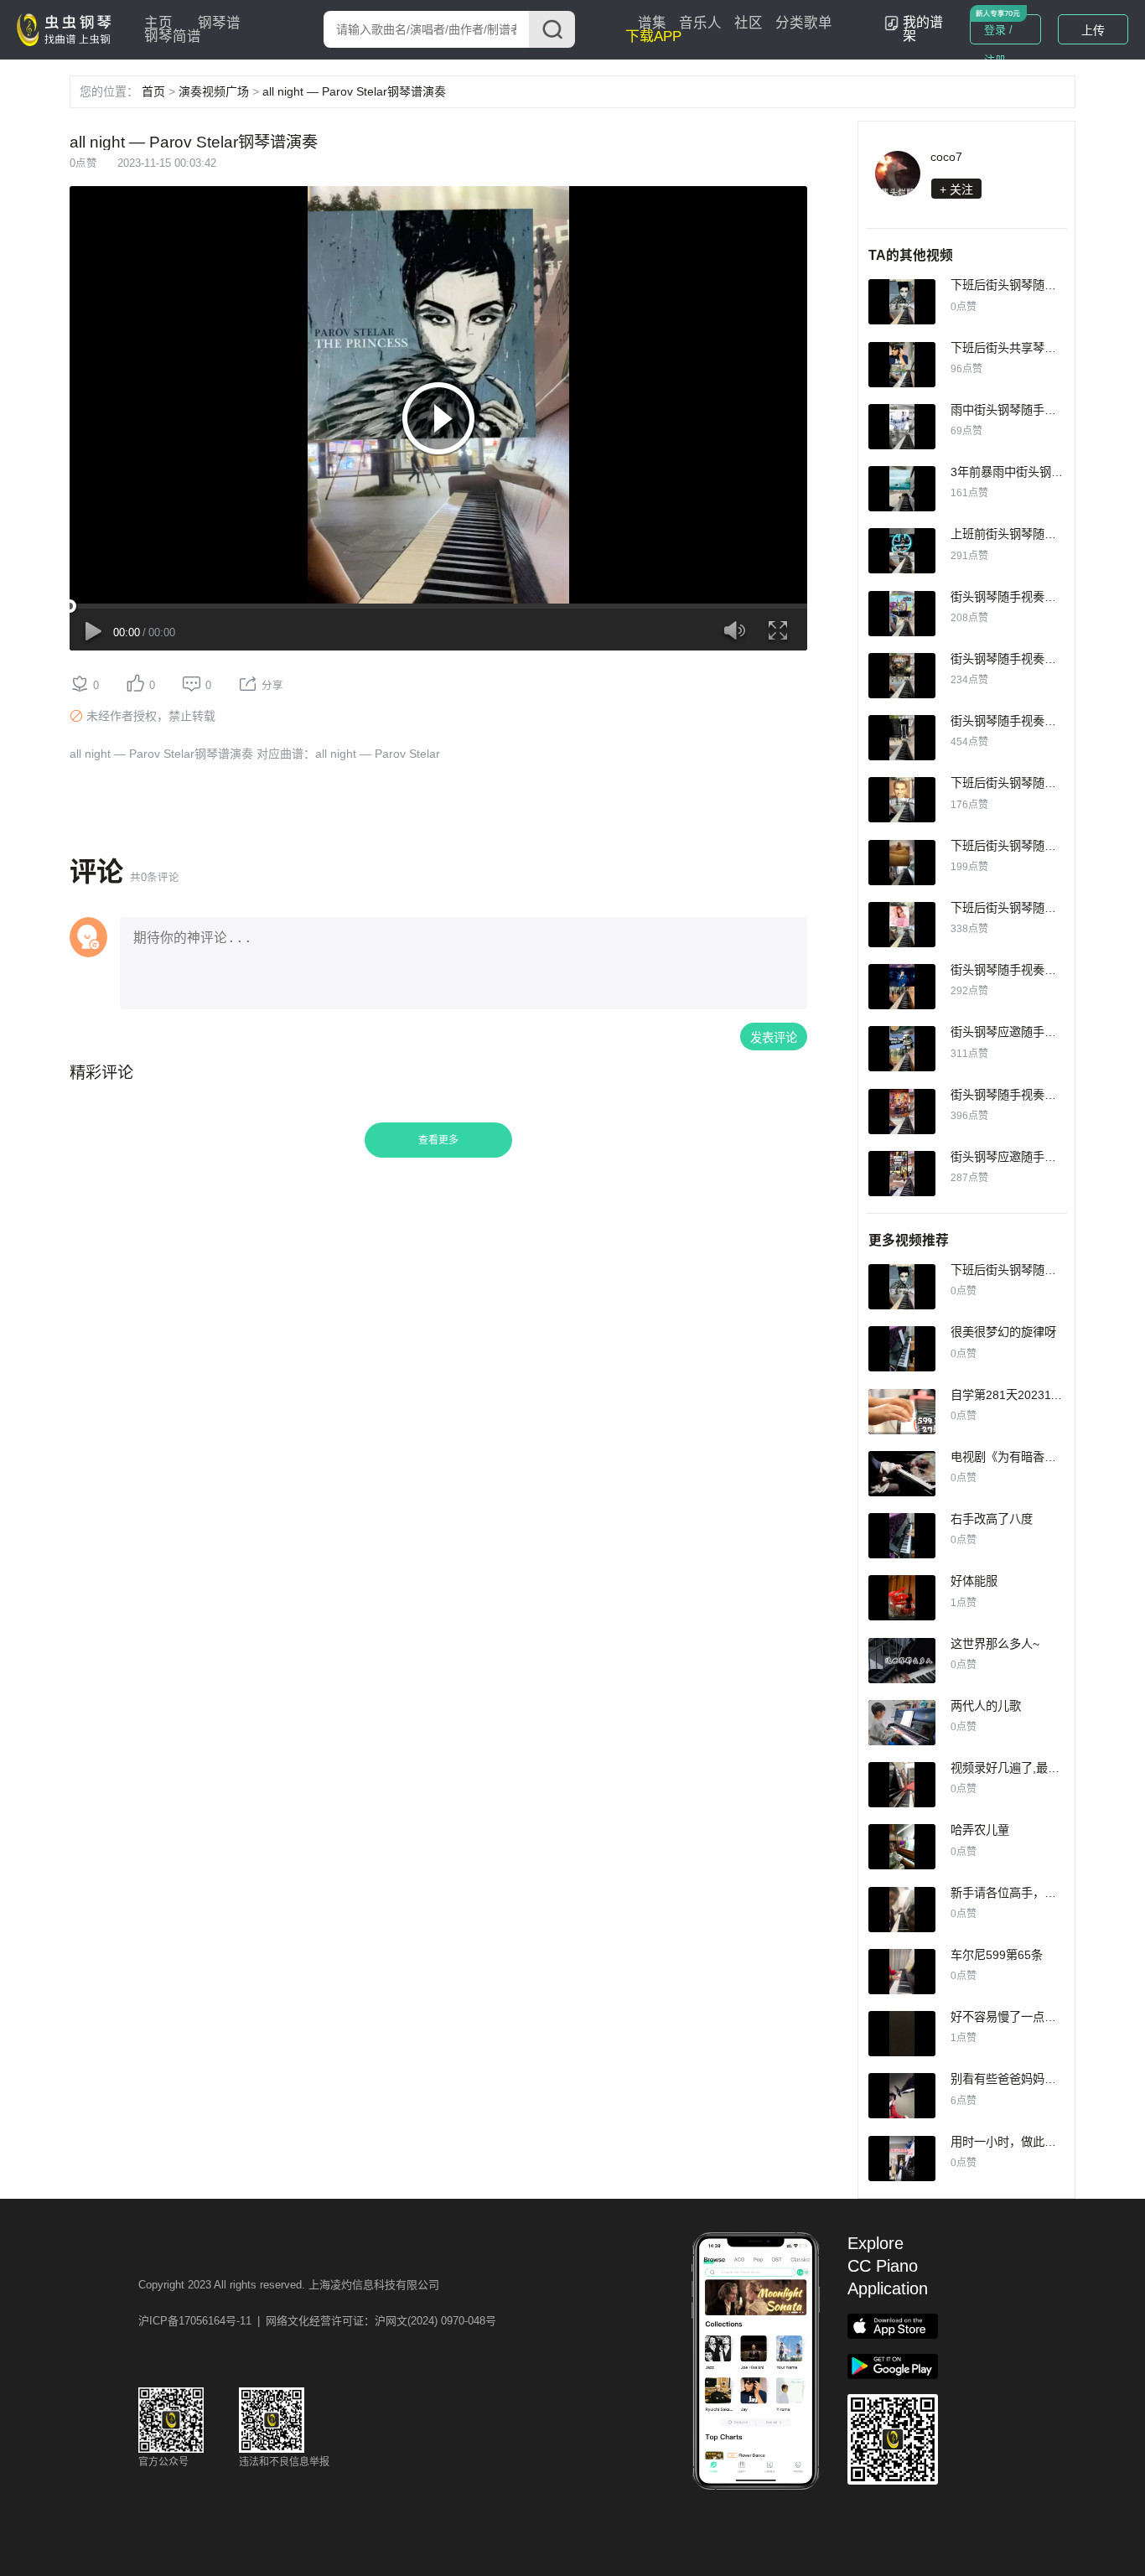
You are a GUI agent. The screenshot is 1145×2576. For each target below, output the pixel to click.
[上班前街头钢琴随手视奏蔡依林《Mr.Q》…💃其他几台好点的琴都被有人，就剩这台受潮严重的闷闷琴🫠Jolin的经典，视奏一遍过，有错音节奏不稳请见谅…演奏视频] (902, 551)
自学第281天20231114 (1010, 1395)
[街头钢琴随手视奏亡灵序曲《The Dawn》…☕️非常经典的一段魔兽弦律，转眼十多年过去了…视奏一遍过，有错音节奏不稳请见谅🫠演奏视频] (902, 676)
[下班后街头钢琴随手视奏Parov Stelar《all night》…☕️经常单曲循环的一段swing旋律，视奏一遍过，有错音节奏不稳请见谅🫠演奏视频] (902, 302)
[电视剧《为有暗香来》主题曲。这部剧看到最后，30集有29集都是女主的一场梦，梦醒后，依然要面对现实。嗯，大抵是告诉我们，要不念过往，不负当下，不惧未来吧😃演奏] (902, 1474)
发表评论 (774, 1038)
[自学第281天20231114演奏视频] (902, 1412)
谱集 (652, 23)
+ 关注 (956, 189)
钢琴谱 (219, 23)
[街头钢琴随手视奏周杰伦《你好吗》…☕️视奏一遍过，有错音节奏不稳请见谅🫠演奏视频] (902, 614)
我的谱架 (923, 29)
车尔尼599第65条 (997, 1955)
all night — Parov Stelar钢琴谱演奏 (354, 91)
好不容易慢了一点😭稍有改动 (1028, 2017)
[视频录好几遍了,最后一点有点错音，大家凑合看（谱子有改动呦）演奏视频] (902, 1785)
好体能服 (974, 1581)
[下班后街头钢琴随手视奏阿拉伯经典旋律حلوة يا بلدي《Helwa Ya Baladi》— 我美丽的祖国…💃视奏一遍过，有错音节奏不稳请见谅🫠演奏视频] (902, 863)
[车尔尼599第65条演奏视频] (902, 1972)
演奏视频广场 (214, 91)
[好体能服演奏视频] (902, 1598)
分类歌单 (804, 23)
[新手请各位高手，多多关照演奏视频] (902, 1910)
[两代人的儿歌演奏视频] (902, 1723)
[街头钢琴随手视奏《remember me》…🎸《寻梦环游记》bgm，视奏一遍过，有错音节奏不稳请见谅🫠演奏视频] (902, 1112)
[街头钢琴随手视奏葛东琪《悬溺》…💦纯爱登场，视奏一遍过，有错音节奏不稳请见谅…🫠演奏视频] (902, 738)
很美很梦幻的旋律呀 (1003, 1332)
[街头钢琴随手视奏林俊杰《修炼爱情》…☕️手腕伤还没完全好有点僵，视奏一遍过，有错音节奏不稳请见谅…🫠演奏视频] (902, 987)
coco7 (946, 157)
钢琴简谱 (173, 36)
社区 (749, 23)
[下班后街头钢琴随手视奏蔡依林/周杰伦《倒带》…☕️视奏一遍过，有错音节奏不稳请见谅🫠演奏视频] (902, 925)
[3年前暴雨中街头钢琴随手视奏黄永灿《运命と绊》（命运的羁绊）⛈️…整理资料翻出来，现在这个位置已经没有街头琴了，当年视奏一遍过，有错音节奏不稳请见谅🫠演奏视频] (902, 489)
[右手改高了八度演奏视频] (902, 1536)
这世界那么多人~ (995, 1644)
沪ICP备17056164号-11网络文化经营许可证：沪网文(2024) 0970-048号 (317, 2321)
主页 (158, 23)
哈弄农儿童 (980, 1830)
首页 (153, 91)
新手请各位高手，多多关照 (1021, 1893)
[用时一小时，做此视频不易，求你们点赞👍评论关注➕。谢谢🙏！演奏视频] (902, 2159)
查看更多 (438, 1140)
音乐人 (700, 23)
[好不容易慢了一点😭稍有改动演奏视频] (902, 2034)
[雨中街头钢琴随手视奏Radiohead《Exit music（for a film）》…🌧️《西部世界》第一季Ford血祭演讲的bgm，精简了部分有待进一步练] (902, 427)
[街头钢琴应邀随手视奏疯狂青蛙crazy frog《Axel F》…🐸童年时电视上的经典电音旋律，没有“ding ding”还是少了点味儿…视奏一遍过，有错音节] (902, 1049)
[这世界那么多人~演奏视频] (902, 1661)
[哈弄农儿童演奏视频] (902, 1847)
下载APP (653, 36)
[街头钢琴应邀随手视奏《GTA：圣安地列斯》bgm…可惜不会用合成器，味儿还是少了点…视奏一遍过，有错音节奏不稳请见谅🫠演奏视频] (902, 1174)
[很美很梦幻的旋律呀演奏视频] (902, 1349)
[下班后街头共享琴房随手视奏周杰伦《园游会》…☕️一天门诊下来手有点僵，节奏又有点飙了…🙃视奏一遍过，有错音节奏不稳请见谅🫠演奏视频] (902, 365)
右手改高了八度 (992, 1519)
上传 (1093, 30)
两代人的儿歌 (986, 1706)
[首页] (68, 29)
